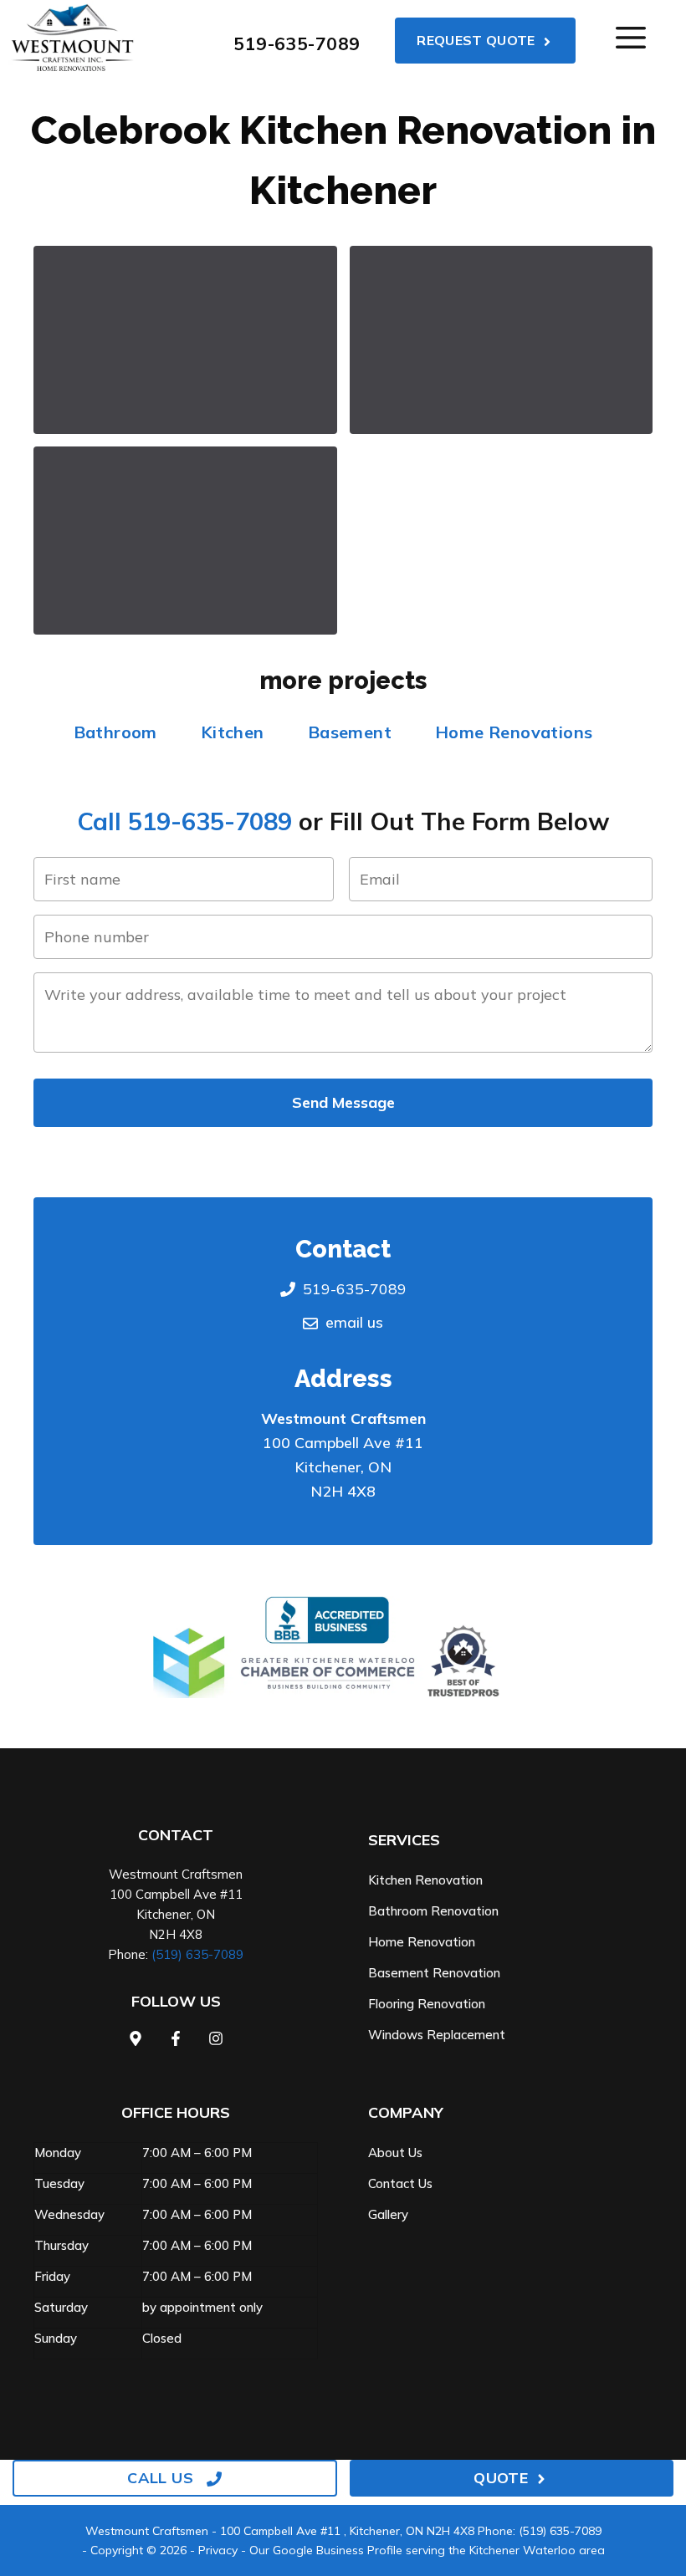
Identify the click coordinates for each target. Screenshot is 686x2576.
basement (350, 732)
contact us (400, 2183)
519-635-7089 (297, 43)
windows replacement (437, 2035)
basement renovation (434, 1973)
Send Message (343, 1102)
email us (354, 1322)
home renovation (422, 1942)
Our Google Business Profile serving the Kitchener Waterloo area (427, 2550)
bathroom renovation (433, 1911)
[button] (185, 340)
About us (395, 2153)
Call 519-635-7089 (184, 821)
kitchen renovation (425, 1880)
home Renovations (514, 732)
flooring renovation (427, 2004)
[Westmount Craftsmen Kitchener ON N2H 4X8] (72, 38)
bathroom (115, 732)
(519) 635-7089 (197, 1954)
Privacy (218, 2550)
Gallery (388, 2214)
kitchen (233, 732)
